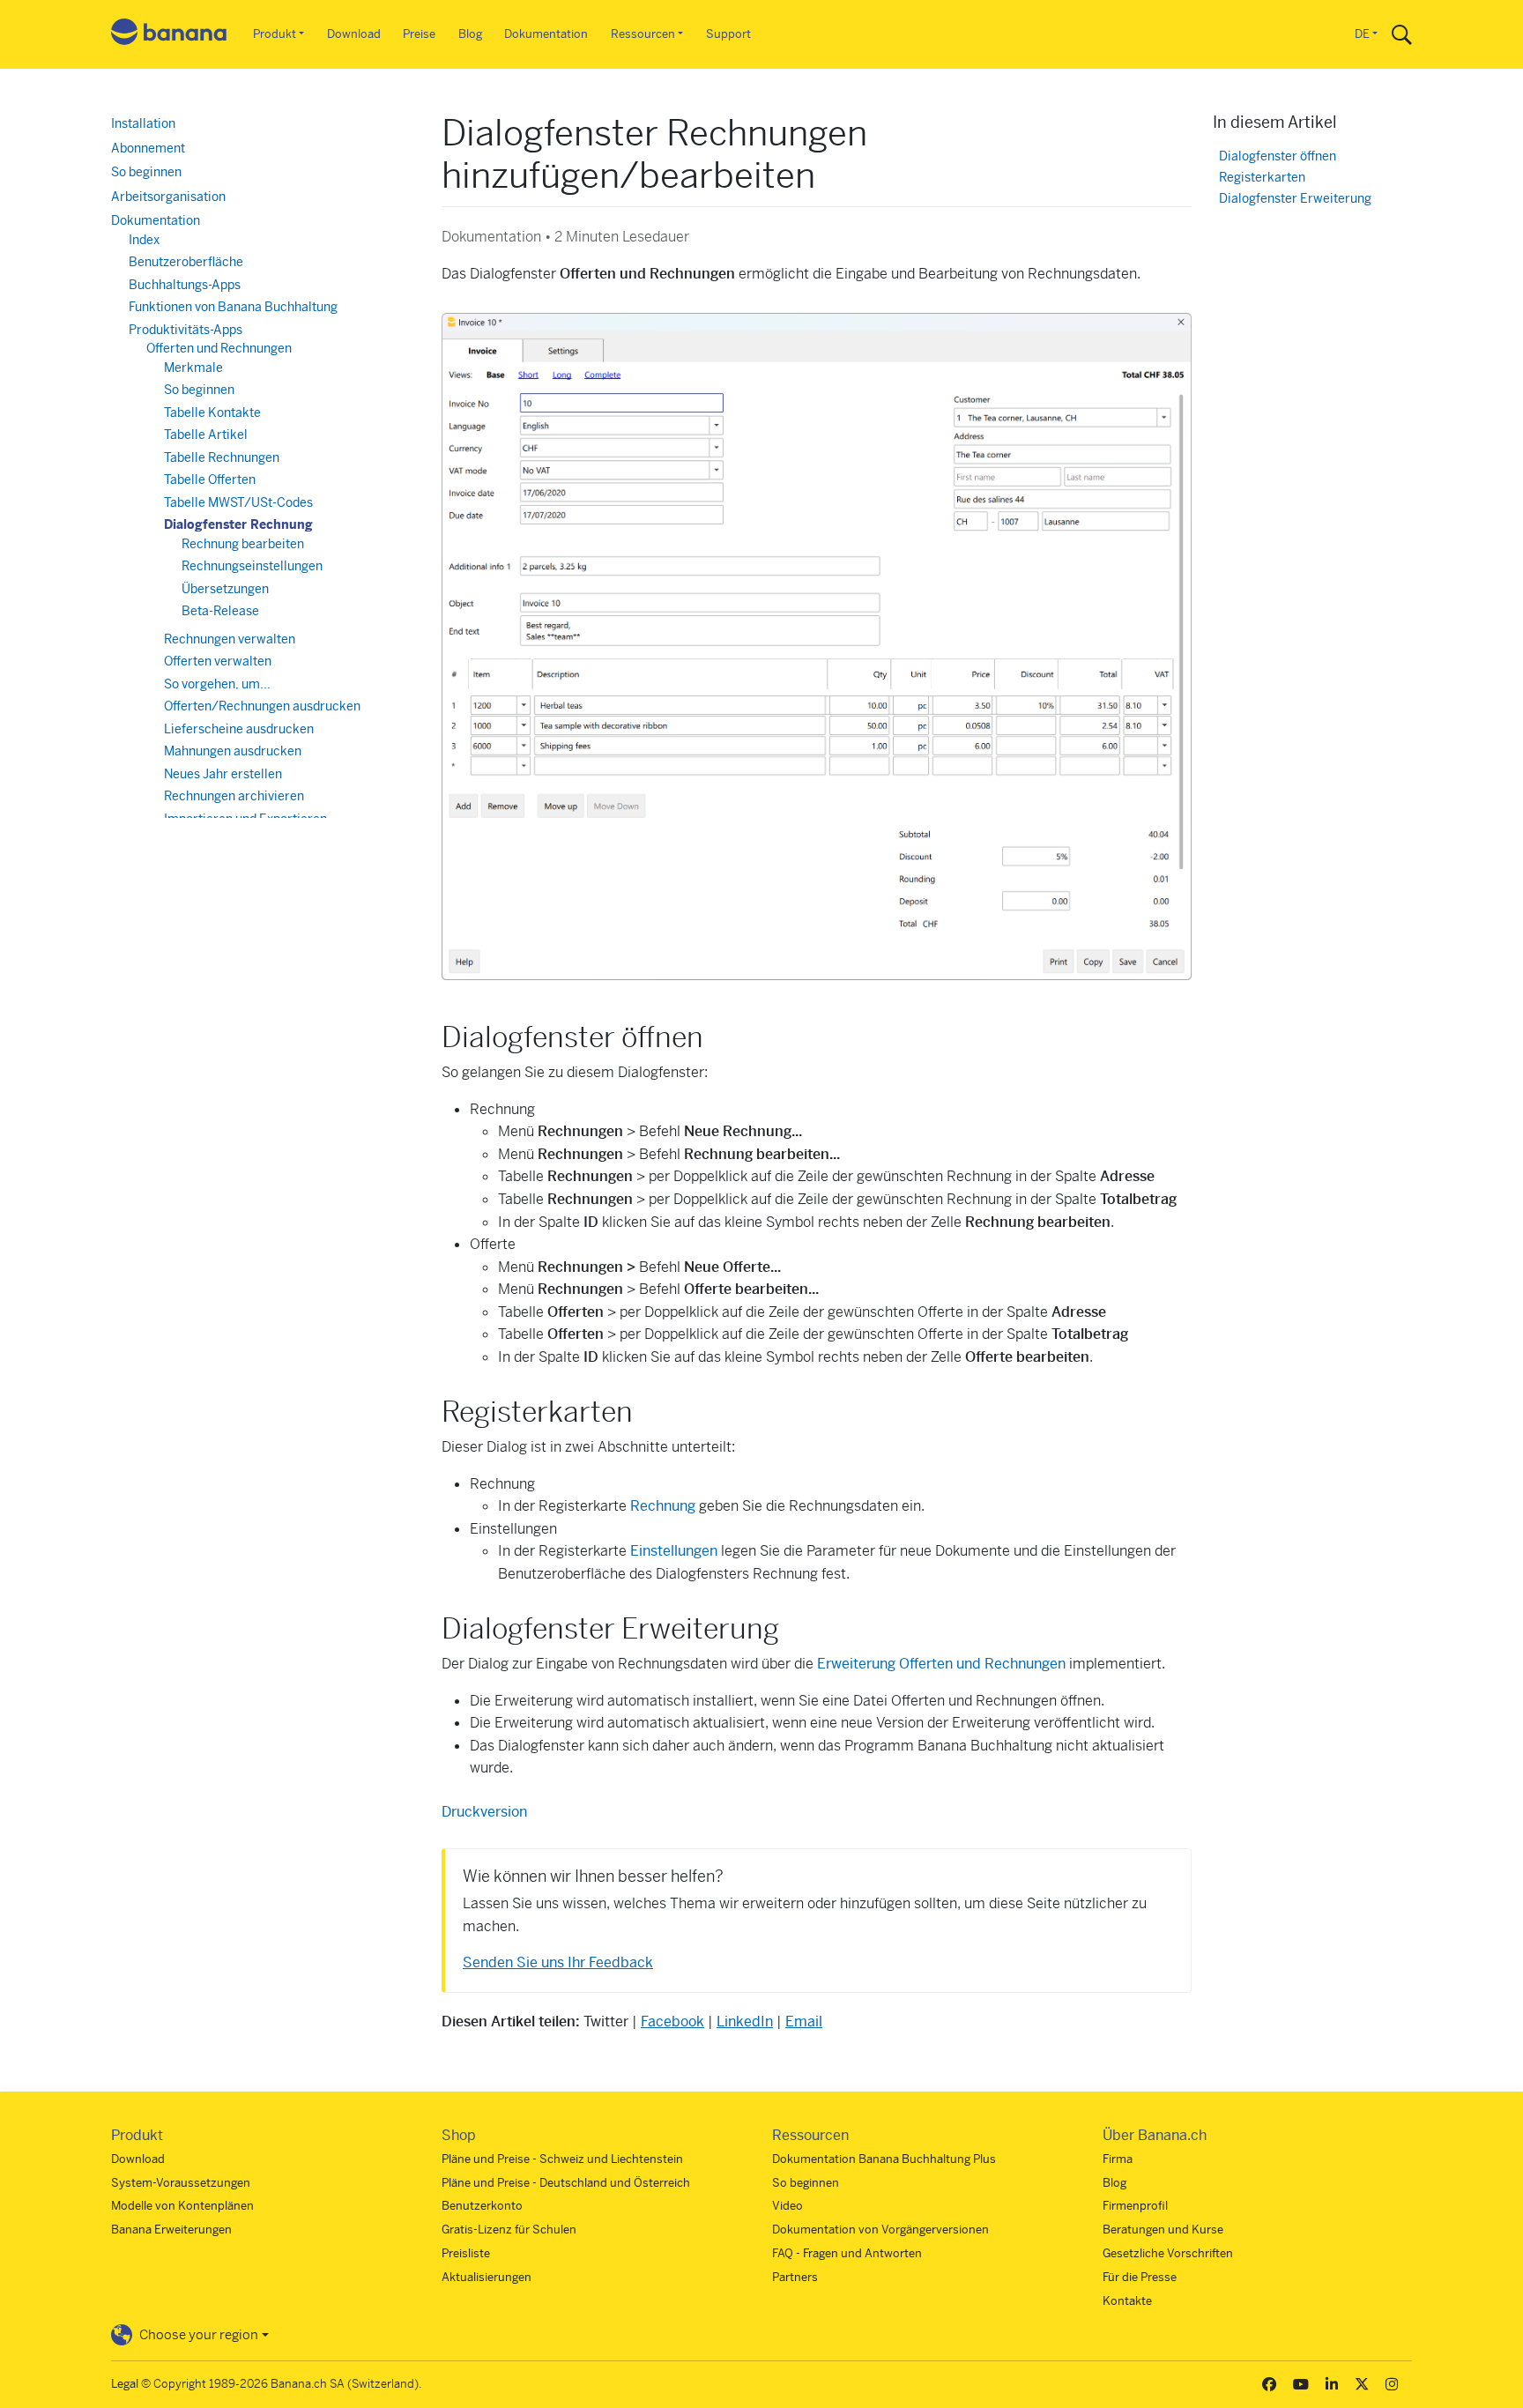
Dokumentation (546, 34)
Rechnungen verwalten (230, 639)
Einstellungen (674, 1551)
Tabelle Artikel (206, 435)
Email (804, 2022)
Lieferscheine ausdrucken (239, 729)
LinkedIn (745, 2022)
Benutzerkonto (482, 2206)
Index (144, 240)
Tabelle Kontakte (212, 412)
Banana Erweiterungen (171, 2230)
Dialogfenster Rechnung (238, 524)
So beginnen (146, 172)
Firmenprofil (1135, 2206)
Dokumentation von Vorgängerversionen (880, 2230)
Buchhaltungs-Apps (185, 285)
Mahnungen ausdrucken (233, 751)
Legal (125, 2384)
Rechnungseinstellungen (252, 566)
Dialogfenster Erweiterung (1295, 199)
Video (788, 2206)
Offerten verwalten (218, 661)
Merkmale (193, 368)
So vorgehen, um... (217, 684)
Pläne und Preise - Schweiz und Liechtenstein (562, 2159)
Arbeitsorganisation (168, 197)
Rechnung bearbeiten (243, 544)
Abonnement (148, 148)
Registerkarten (1262, 178)
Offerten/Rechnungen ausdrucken (262, 706)
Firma (1118, 2159)
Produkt (275, 34)
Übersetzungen (225, 589)
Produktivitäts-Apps (186, 330)
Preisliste (466, 2253)
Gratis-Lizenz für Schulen (509, 2230)
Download (354, 34)
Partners (795, 2277)
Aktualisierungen (487, 2277)
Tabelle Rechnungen (222, 457)
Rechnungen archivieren (234, 796)
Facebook (672, 2022)
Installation (143, 123)
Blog (470, 34)
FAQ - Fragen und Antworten (847, 2253)
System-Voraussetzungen (181, 2183)
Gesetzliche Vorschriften (1168, 2253)
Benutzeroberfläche (186, 262)
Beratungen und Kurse (1163, 2230)
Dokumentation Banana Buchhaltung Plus (884, 2159)
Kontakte (1127, 2301)
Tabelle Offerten (210, 479)
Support (728, 34)
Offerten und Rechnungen (219, 348)
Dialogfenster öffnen (1278, 156)
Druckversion (484, 1812)
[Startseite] (169, 35)
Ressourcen (643, 34)
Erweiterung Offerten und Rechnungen (941, 1664)
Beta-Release (220, 611)
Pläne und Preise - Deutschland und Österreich (566, 2183)
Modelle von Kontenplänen (182, 2206)
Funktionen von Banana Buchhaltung (233, 307)
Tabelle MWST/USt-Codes (238, 502)
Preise (419, 34)
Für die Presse (1140, 2277)
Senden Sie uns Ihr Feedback (558, 1962)
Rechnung (663, 1506)
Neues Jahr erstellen (223, 774)
